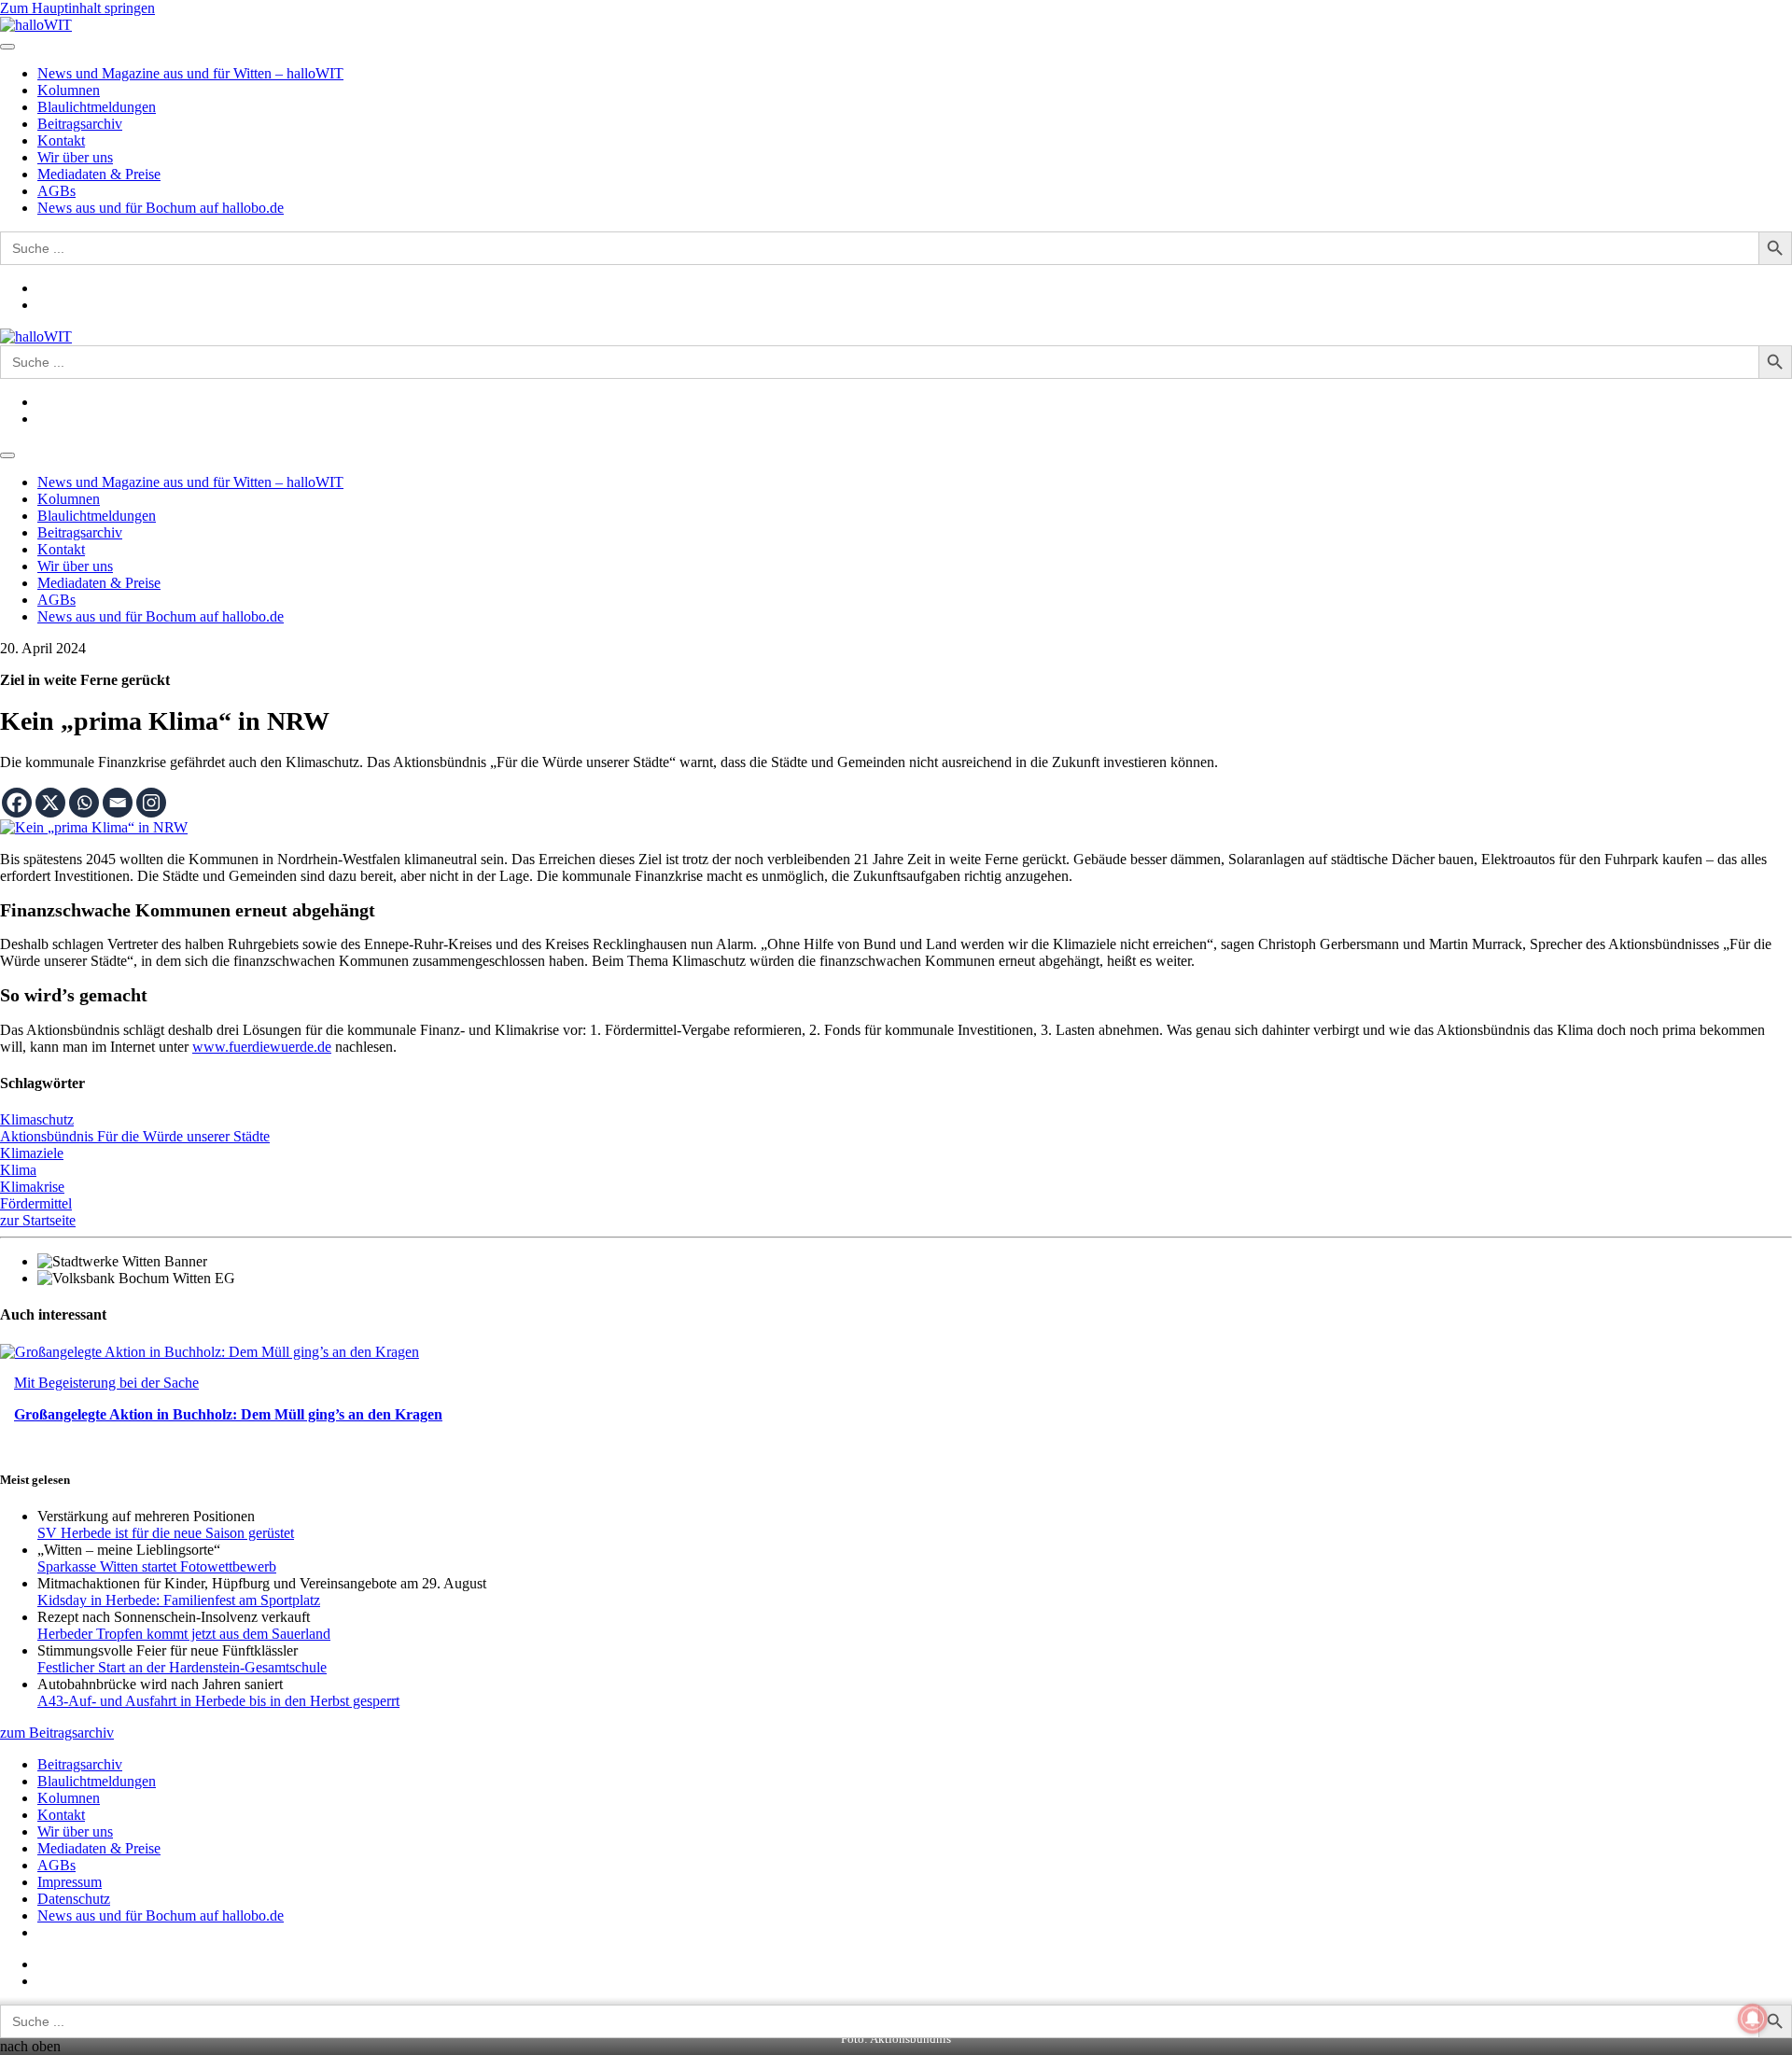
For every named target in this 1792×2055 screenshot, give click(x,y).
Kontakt (61, 140)
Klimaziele (32, 1153)
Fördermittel (36, 1203)
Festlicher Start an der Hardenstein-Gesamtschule (182, 1667)
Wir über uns (75, 157)
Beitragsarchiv (80, 124)
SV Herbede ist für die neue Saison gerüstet (166, 1533)
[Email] (118, 803)
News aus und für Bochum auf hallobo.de (161, 208)
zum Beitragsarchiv (57, 1733)
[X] (50, 803)
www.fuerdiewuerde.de (262, 1047)
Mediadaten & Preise (99, 174)
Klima (18, 1170)
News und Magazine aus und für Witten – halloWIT (190, 73)
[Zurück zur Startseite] (36, 25)
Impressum (70, 1882)
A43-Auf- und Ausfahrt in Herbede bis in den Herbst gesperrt (218, 1701)
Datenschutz (74, 1899)
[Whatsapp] (84, 803)
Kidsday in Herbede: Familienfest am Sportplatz (179, 1600)
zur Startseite (38, 1220)
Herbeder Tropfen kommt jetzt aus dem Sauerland (184, 1634)
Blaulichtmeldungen (97, 107)
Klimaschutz (37, 1119)
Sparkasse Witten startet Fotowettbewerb (157, 1566)
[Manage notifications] (1753, 2019)
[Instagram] (151, 803)
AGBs (56, 191)
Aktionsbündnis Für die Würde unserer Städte (135, 1136)
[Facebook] (17, 803)
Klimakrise (32, 1187)
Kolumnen (69, 90)
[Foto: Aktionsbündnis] (94, 827)
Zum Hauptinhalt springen (77, 8)
